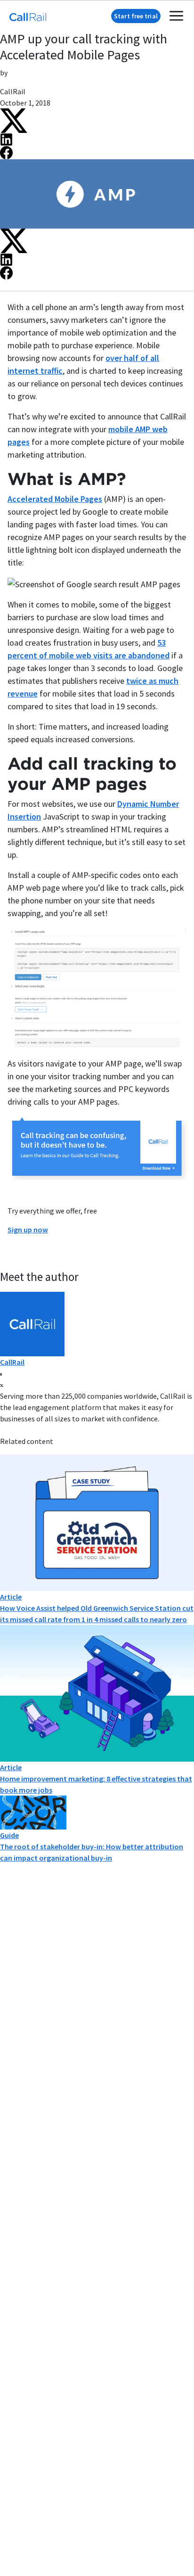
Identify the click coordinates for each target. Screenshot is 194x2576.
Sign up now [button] (28, 1230)
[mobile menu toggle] (176, 16)
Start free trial (136, 16)
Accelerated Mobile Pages (55, 499)
